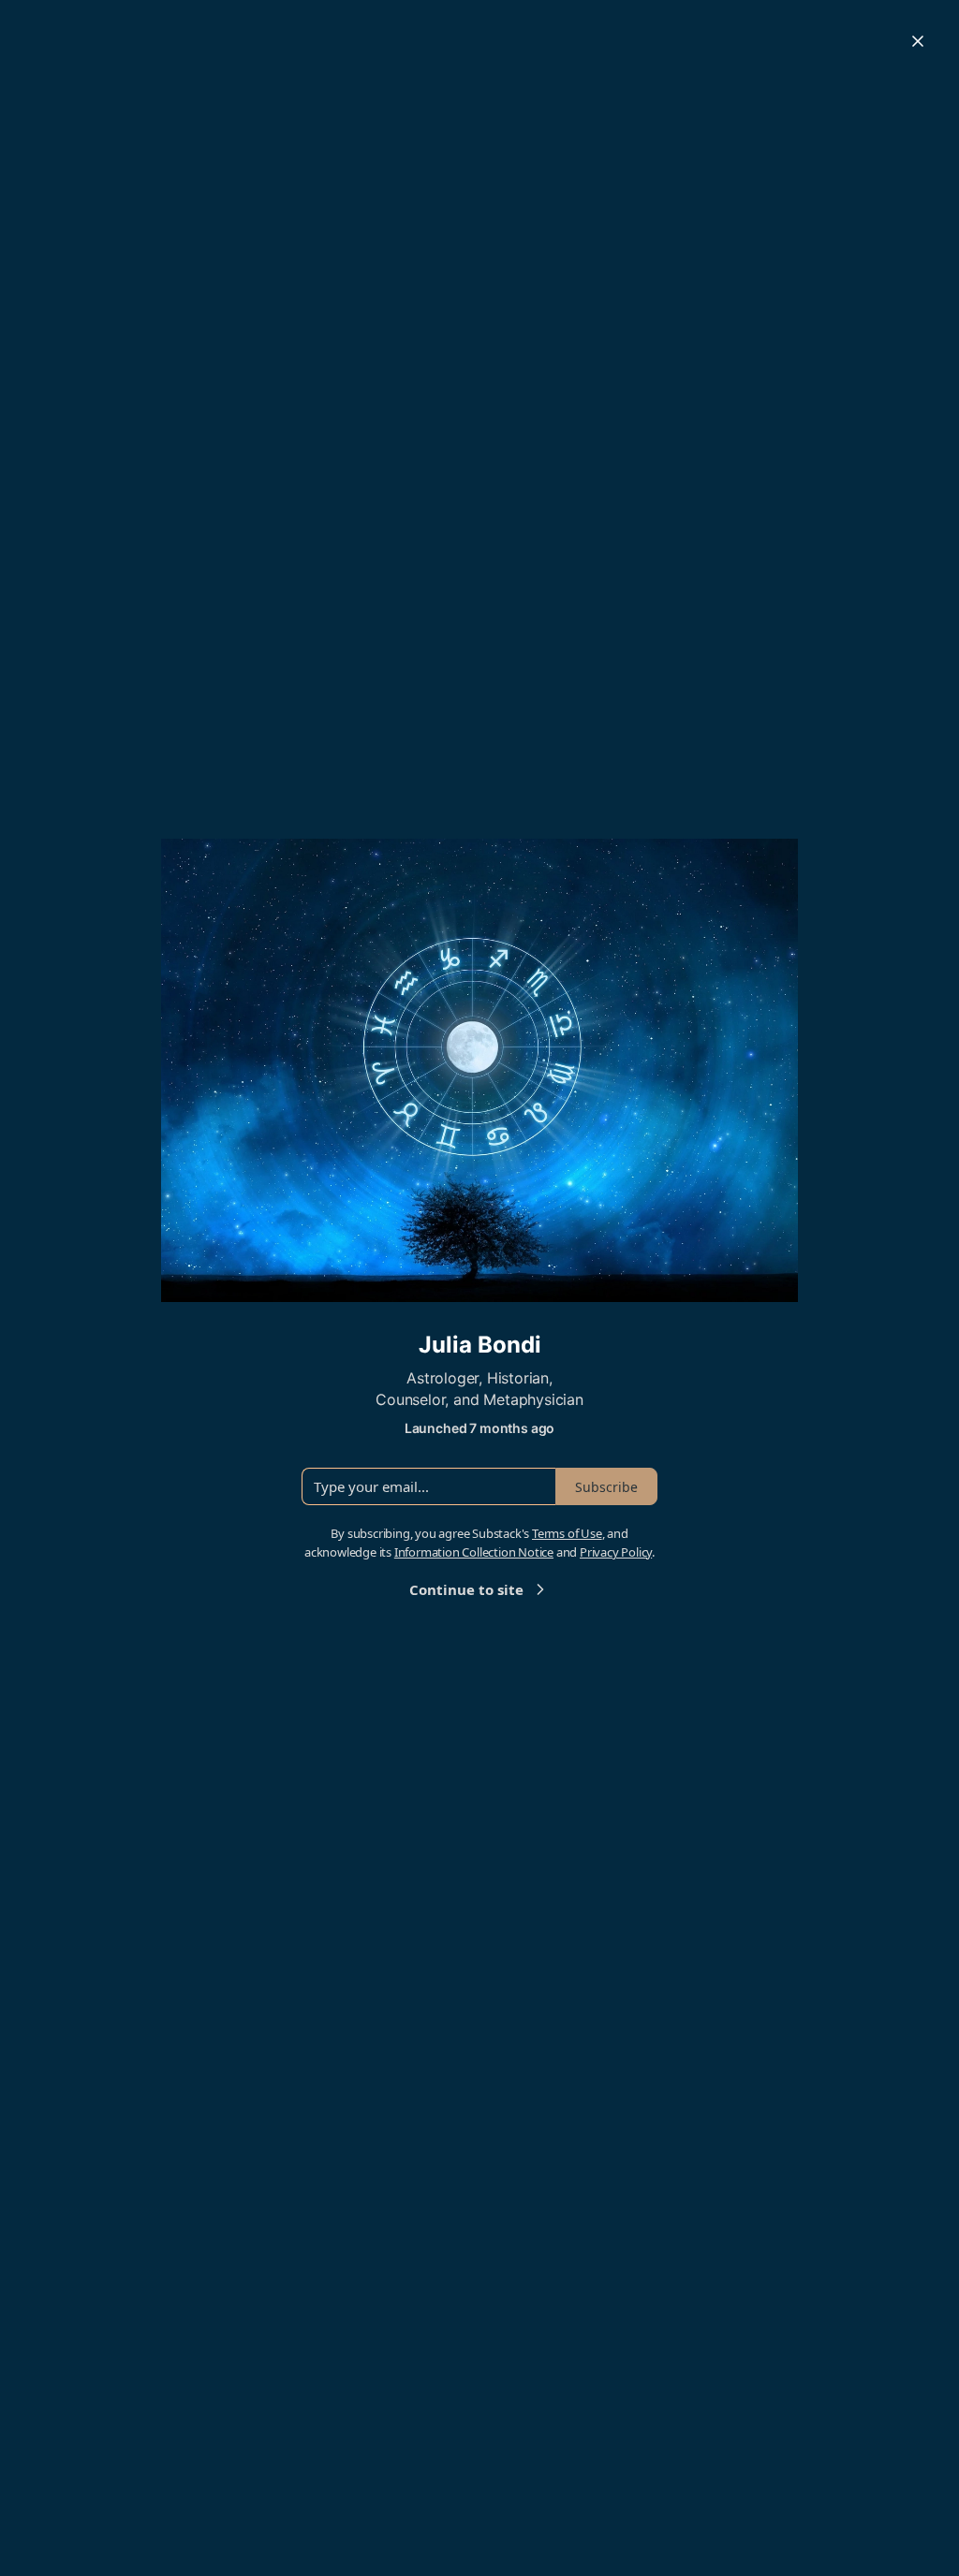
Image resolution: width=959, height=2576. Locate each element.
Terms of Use (567, 1533)
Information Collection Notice (474, 1552)
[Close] (918, 41)
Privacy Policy (616, 1552)
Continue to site (466, 1589)
